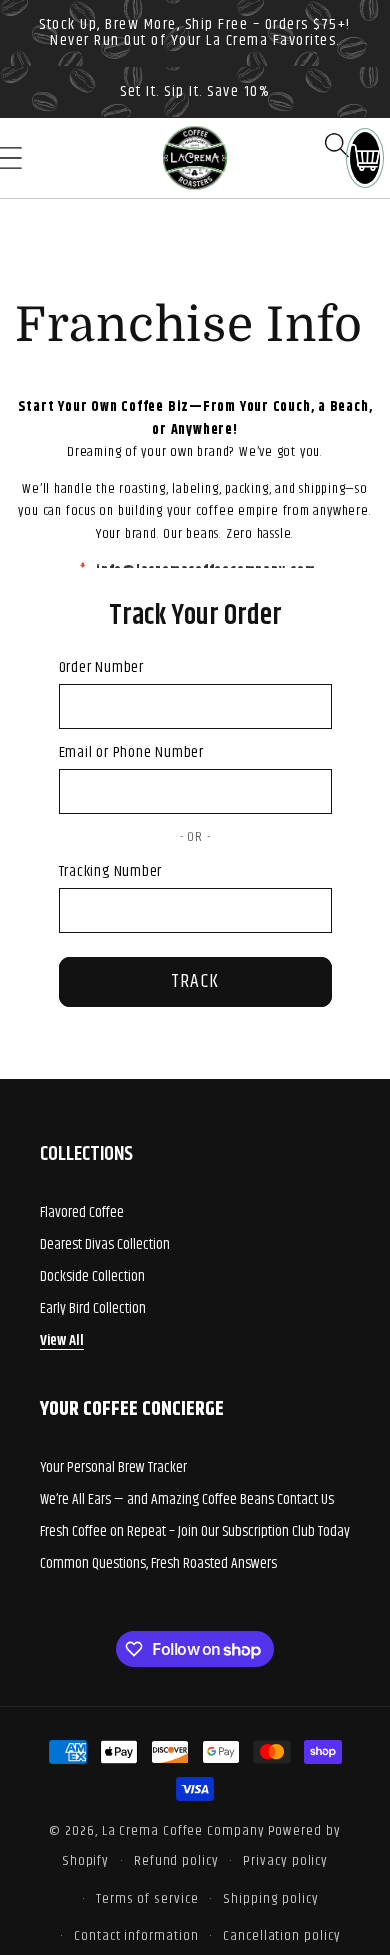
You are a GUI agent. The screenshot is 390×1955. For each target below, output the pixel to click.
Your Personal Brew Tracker (113, 1467)
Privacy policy (285, 1861)
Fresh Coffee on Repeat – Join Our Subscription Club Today (195, 1531)
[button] (337, 145)
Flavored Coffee (82, 1212)
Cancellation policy (281, 1936)
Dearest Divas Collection (105, 1244)
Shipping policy (271, 1899)
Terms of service (147, 1899)
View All (62, 1340)
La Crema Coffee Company (183, 1831)
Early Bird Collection (93, 1308)
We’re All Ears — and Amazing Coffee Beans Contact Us (187, 1499)
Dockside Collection (92, 1276)
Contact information (136, 1936)
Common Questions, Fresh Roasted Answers (158, 1563)
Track (195, 981)
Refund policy (176, 1861)
